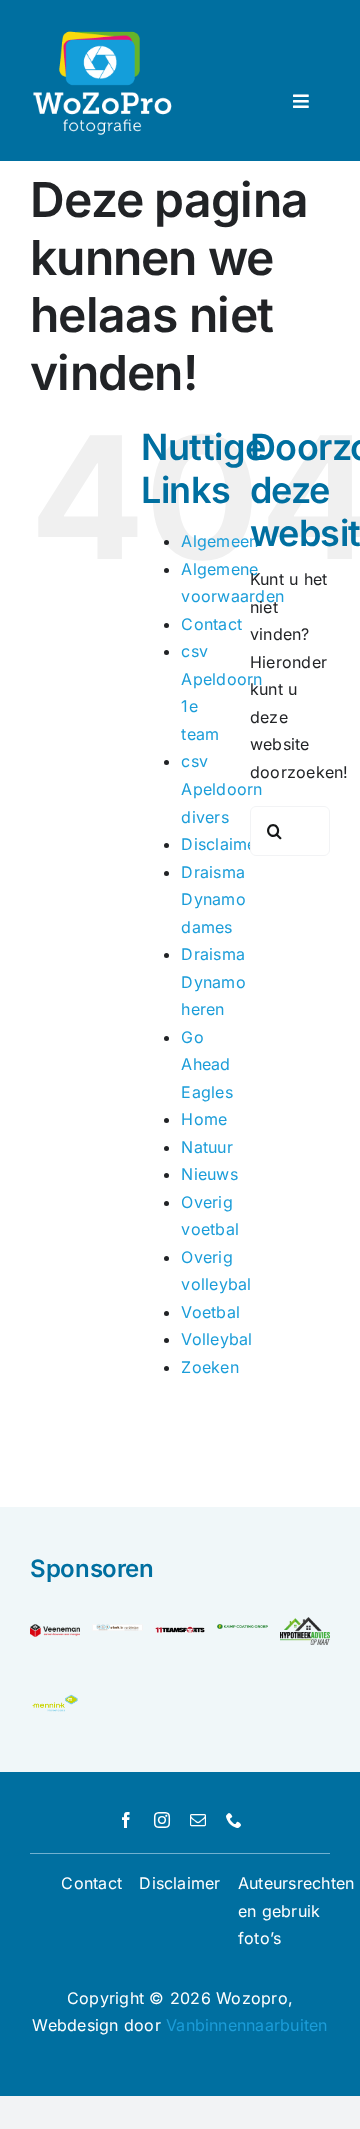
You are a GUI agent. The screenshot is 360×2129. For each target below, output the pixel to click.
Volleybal (216, 1339)
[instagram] (162, 1820)
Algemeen (219, 541)
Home (204, 1119)
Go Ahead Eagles (206, 1064)
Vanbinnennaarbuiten (247, 2025)
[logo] (180, 1632)
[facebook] (126, 1820)
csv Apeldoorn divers (221, 788)
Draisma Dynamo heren (213, 981)
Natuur (206, 1147)
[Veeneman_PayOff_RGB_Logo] (55, 1632)
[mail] (198, 1820)
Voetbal (210, 1312)
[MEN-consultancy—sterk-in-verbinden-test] (117, 1632)
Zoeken (209, 1367)
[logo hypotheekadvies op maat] (305, 1625)
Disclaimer (221, 844)
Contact (211, 624)
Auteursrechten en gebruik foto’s (296, 1910)
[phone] (234, 1820)
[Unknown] (55, 1701)
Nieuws (209, 1174)
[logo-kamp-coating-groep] (242, 1632)
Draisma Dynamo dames (213, 899)
